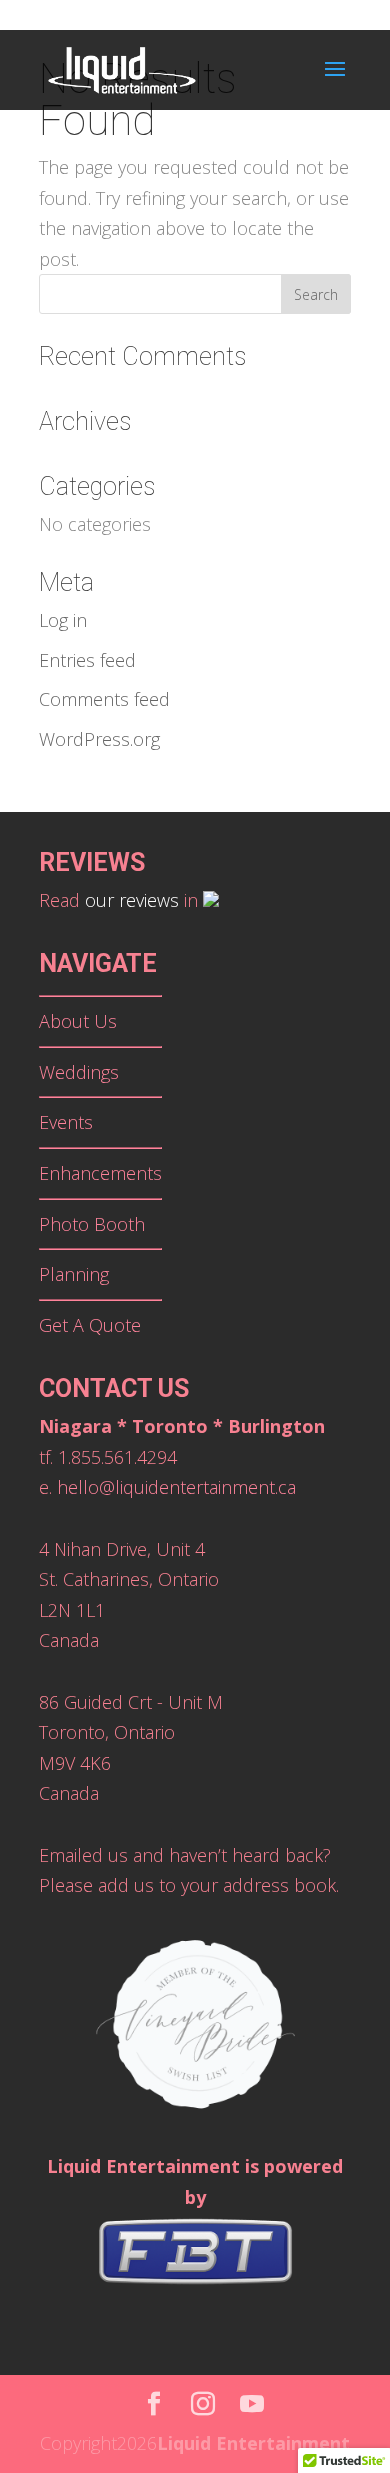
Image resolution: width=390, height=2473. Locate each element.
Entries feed (87, 660)
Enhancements (100, 1173)
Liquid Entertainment (253, 2443)
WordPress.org (99, 739)
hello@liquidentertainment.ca (176, 1487)
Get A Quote (90, 1325)
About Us (78, 1021)
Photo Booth (92, 1224)
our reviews (132, 900)
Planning (74, 1274)
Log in (63, 620)
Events (66, 1122)
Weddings (79, 1072)
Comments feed (104, 699)
